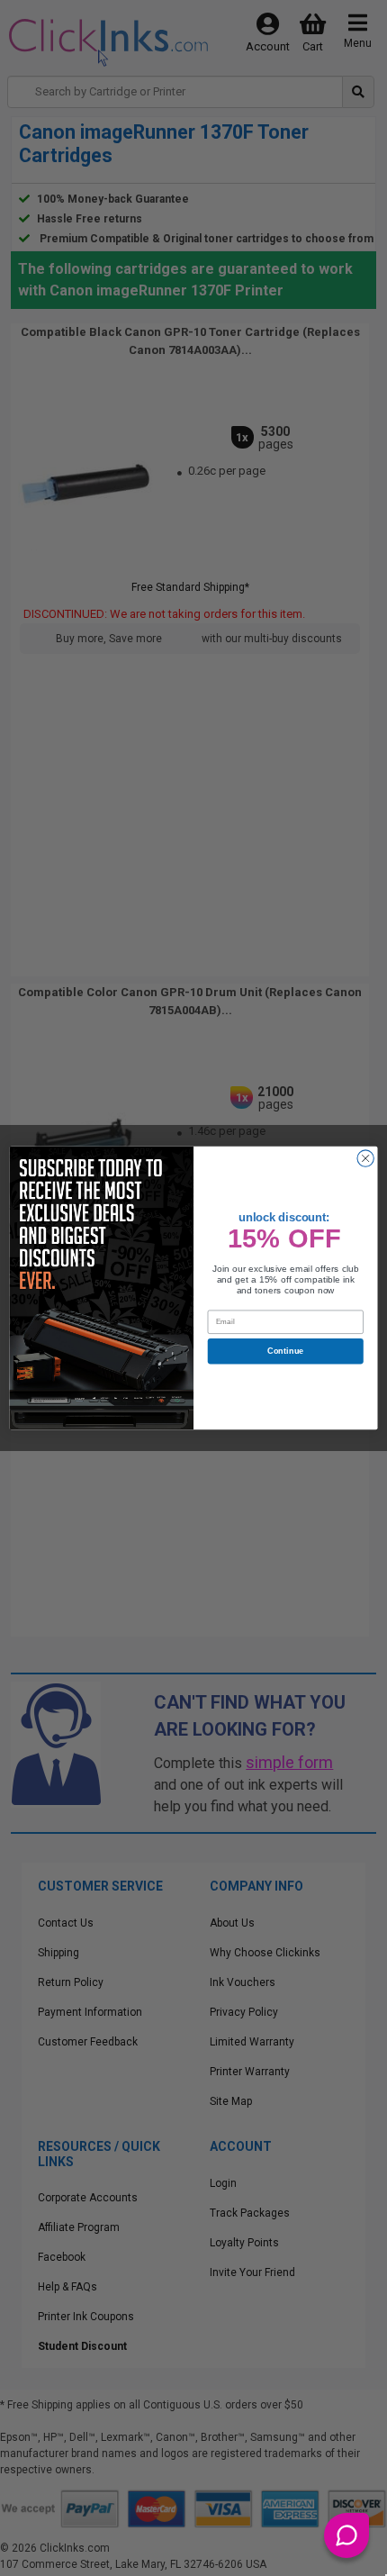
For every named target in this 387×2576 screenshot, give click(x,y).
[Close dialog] (365, 1158)
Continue (286, 1351)
